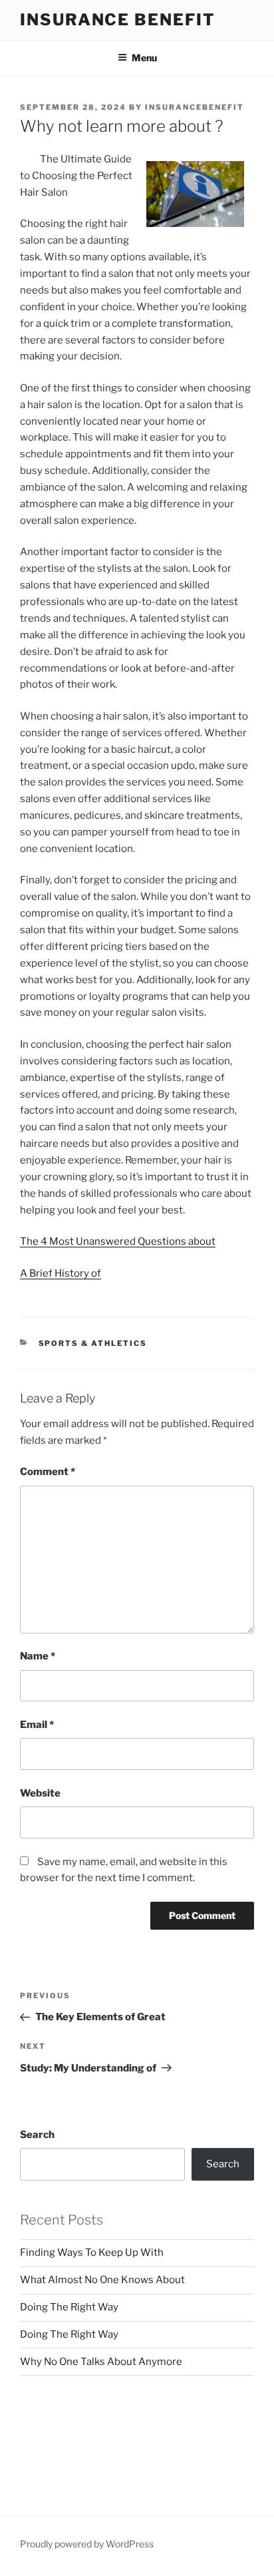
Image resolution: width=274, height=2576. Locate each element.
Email (37, 1725)
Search (37, 2135)
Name (38, 1656)
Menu (144, 58)
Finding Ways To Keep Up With (92, 2253)
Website (40, 1793)
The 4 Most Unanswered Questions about (118, 1241)
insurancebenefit (195, 107)
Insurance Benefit (118, 20)
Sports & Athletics (93, 1343)
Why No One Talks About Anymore (101, 2362)
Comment (48, 1472)
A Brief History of (61, 1273)
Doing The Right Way (69, 2307)
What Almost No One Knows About (102, 2280)
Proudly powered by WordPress (87, 2544)
